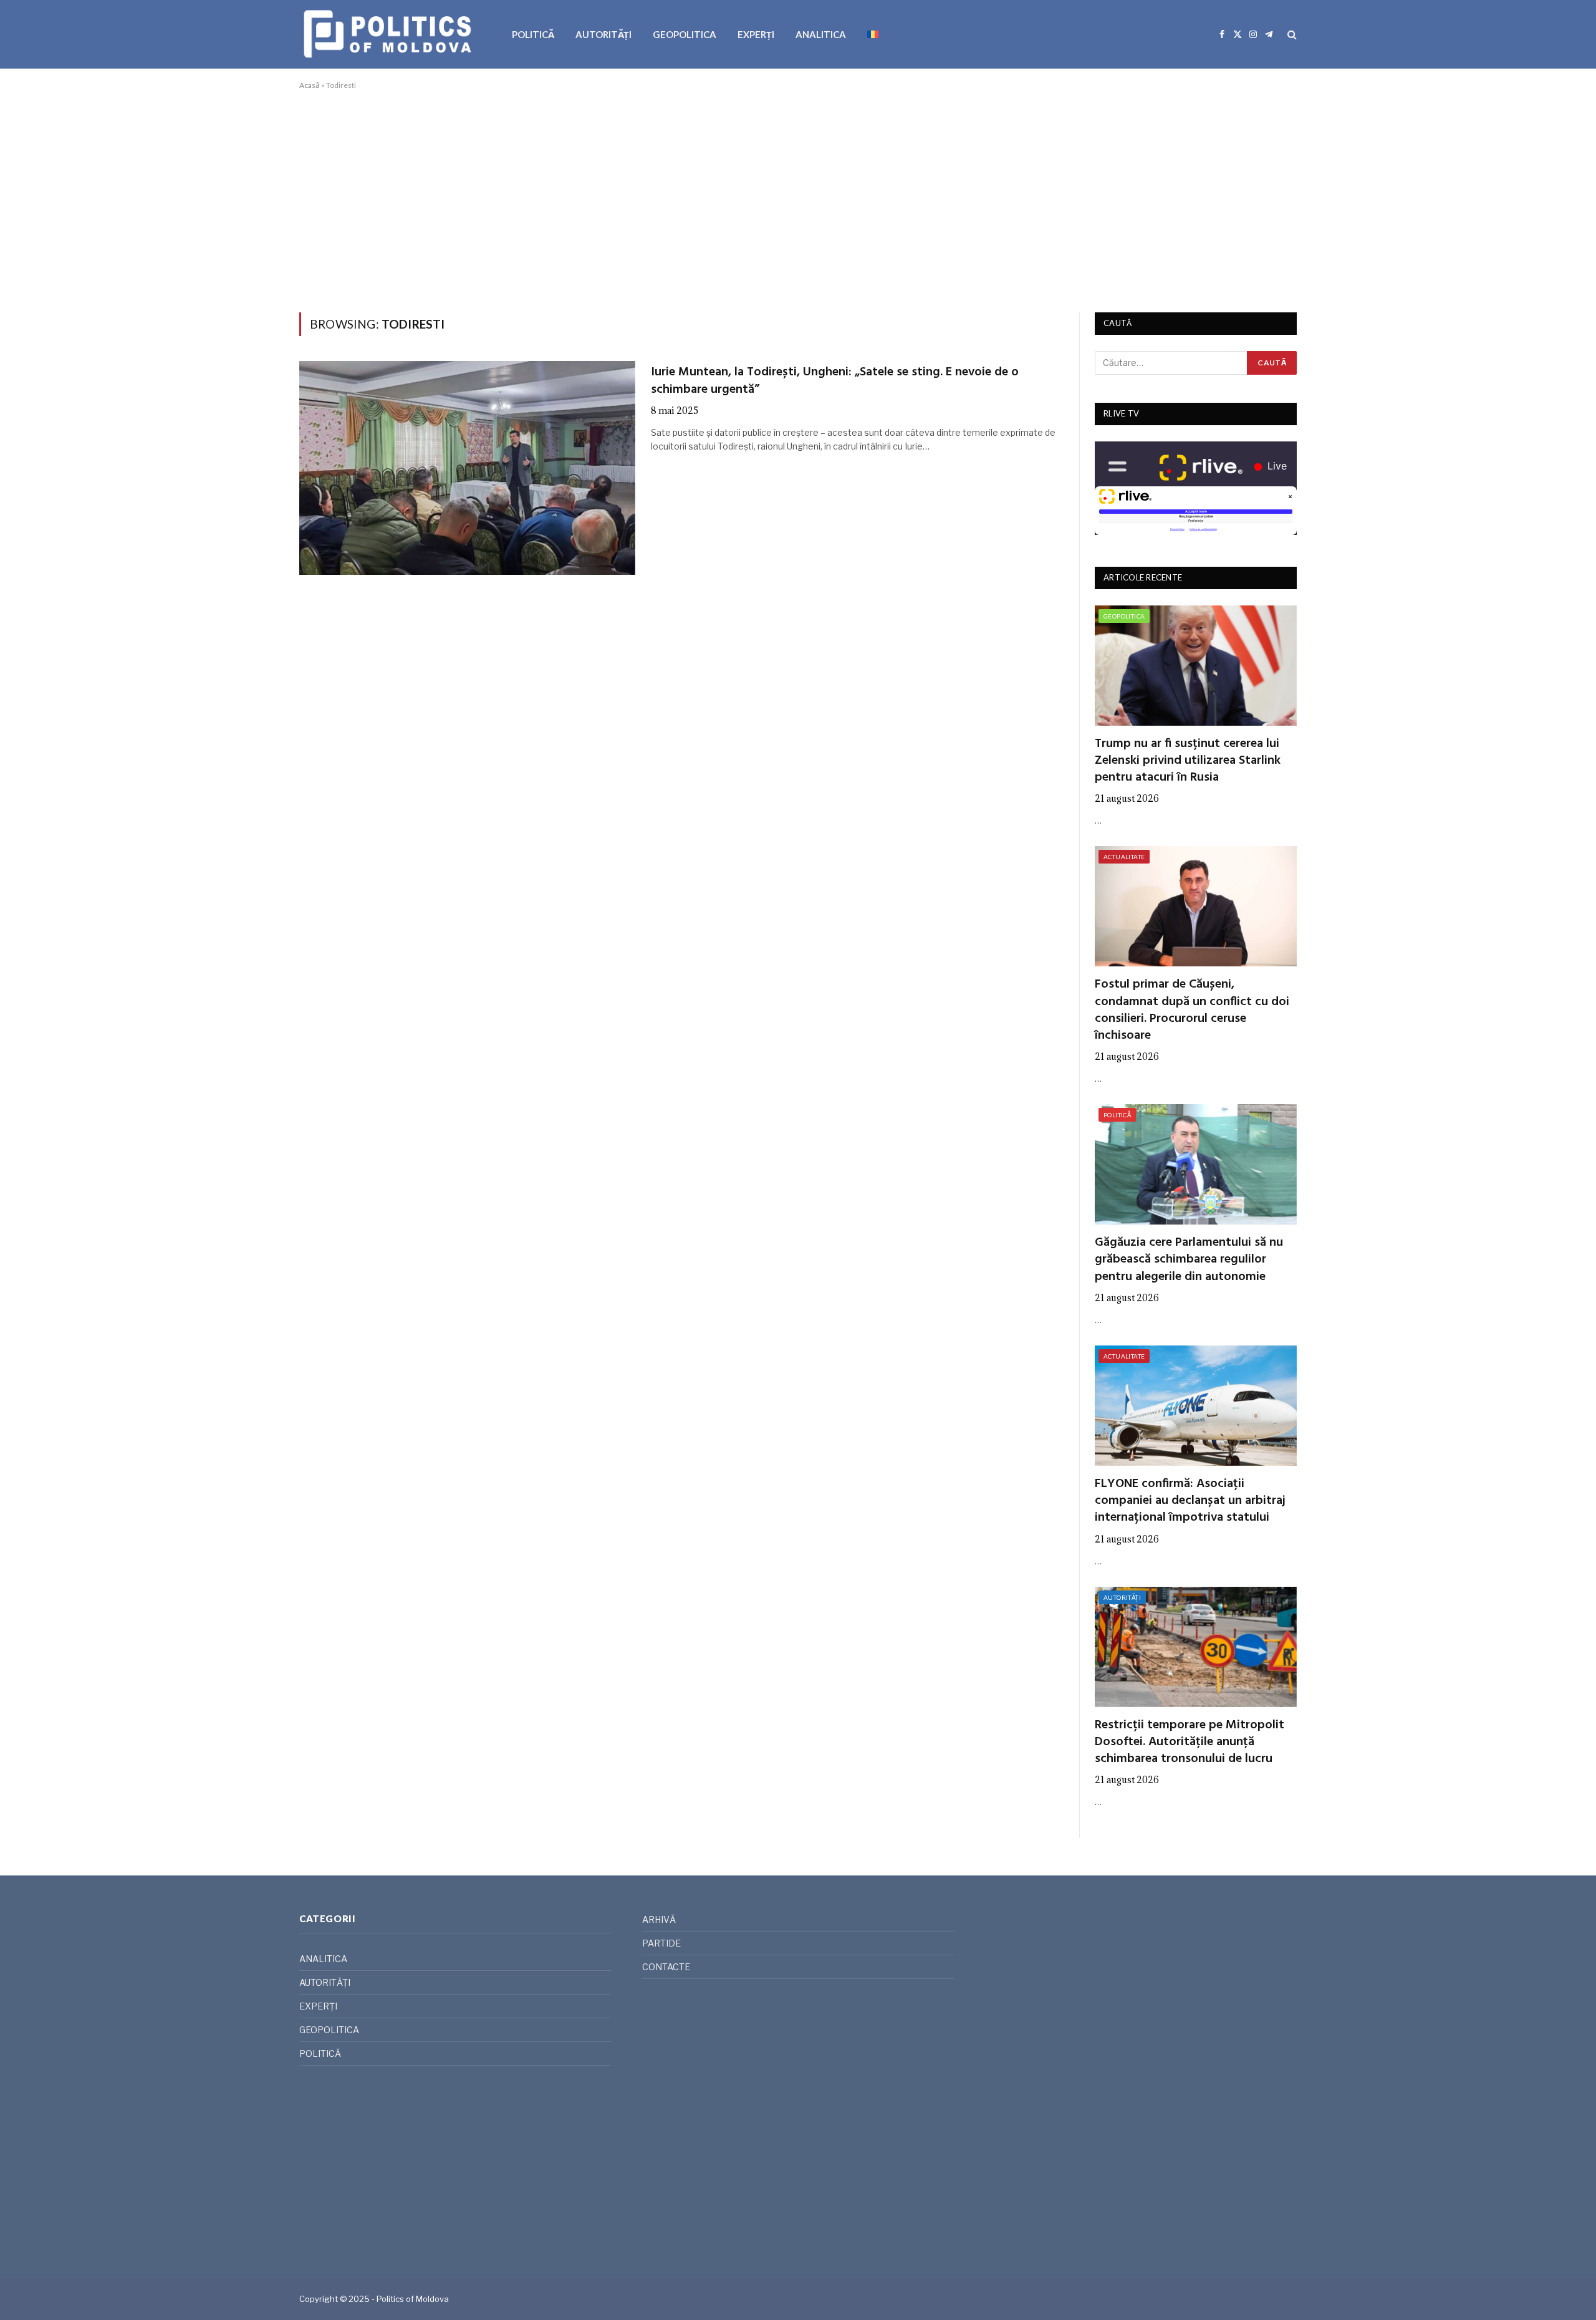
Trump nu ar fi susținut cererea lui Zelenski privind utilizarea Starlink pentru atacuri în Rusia (1188, 761)
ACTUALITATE (1124, 857)
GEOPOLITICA (685, 34)
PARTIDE (661, 1943)
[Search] (1291, 35)
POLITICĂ (533, 34)
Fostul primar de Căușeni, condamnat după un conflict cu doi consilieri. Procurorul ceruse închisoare (1192, 1010)
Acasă (310, 85)
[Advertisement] (798, 199)
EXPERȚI (756, 34)
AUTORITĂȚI (603, 34)
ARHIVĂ (659, 1919)
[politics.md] (389, 34)
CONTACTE (666, 1967)
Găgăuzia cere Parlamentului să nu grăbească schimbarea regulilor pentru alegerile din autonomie (1189, 1260)
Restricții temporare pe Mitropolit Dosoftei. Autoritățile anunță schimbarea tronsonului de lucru (1190, 1743)
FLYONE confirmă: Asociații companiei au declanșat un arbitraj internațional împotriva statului (1190, 1501)
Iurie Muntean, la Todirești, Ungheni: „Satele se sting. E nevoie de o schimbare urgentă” (835, 381)
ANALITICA (821, 34)
